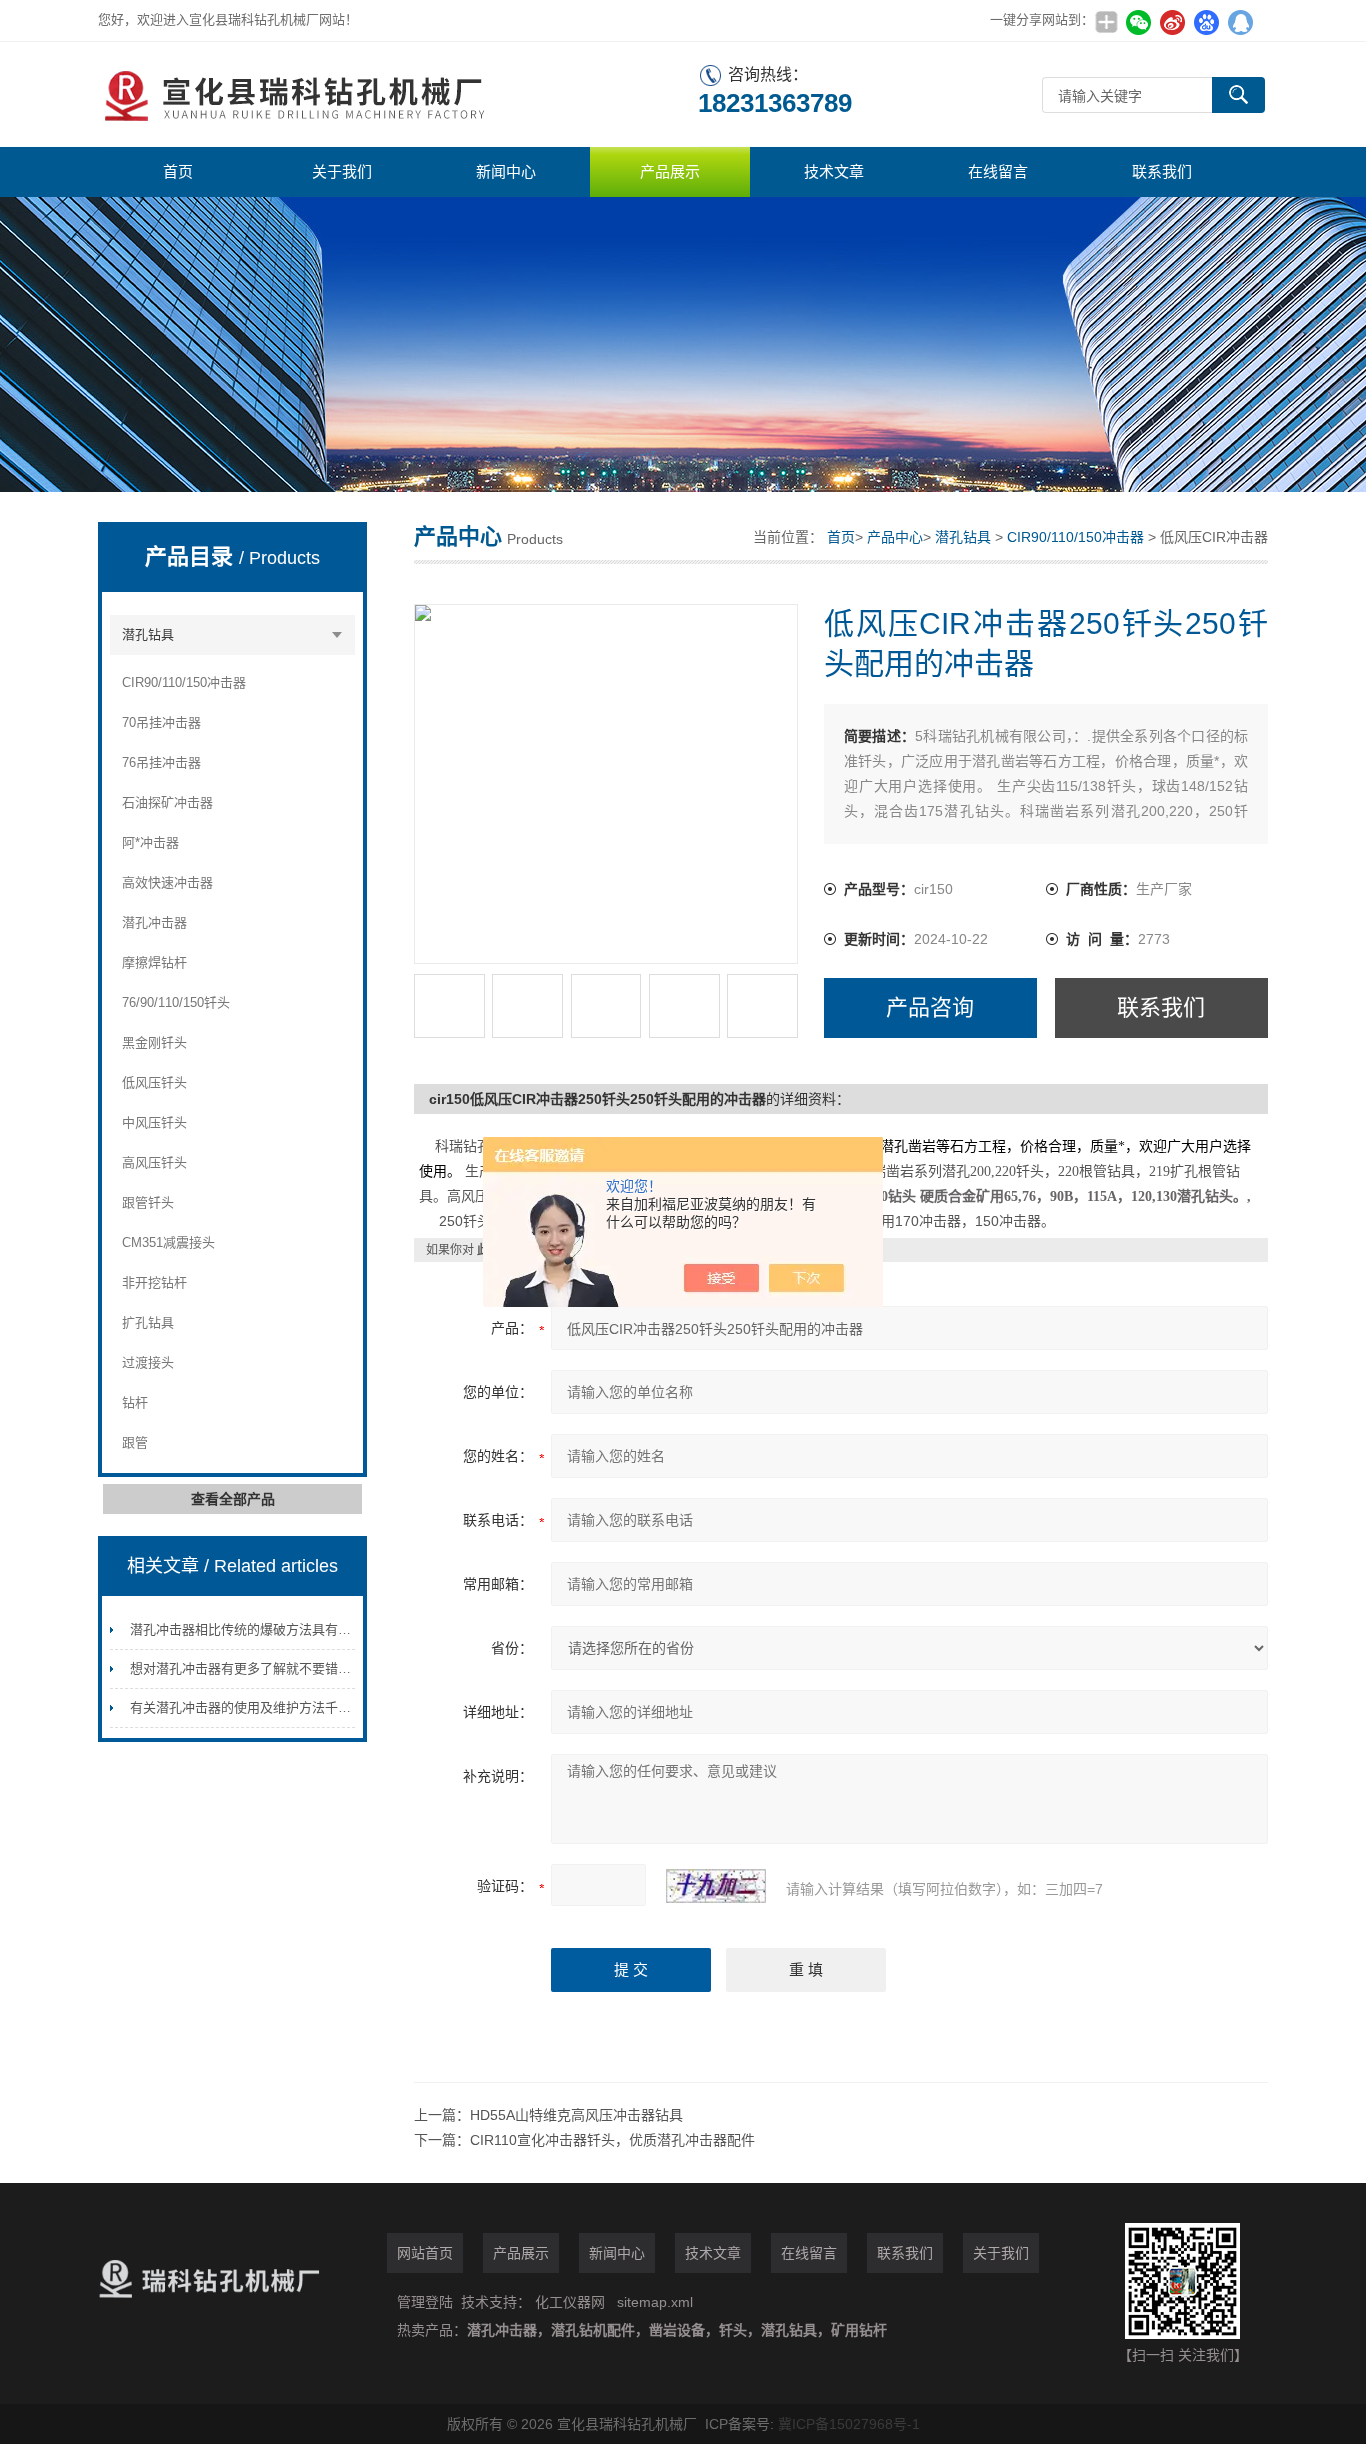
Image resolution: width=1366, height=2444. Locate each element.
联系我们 (1162, 171)
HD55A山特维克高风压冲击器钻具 (576, 2115)
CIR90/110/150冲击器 (184, 682)
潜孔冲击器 (154, 922)
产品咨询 (930, 1007)
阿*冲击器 (150, 842)
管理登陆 (425, 2302)
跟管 (135, 1442)
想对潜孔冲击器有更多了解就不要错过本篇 (253, 1668)
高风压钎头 (154, 1162)
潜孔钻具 (148, 634)
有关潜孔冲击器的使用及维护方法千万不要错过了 (273, 1707)
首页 (178, 171)
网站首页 (425, 2253)
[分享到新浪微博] (1172, 22)
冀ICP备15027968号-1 (849, 2424)
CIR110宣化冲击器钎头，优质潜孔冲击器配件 (612, 2140)
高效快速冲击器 (167, 882)
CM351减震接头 (168, 1242)
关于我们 (342, 171)
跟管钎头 (148, 1202)
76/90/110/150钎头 (176, 1002)
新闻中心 (506, 171)
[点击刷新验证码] (716, 1886)
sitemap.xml (655, 2302)
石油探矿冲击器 (167, 802)
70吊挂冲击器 (161, 722)
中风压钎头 (154, 1122)
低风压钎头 (154, 1082)
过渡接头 (148, 1362)
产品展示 (670, 171)
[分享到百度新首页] (1206, 22)
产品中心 (895, 537)
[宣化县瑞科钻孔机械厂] (398, 94)
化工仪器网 (570, 2302)
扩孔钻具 (148, 1322)
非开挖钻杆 (154, 1282)
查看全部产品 (233, 1499)
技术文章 (834, 171)
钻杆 (135, 1402)
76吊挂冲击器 (161, 762)
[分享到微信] (1138, 22)
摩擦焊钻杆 (154, 962)
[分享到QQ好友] (1240, 22)
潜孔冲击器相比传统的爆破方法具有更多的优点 (266, 1629)
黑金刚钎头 (154, 1042)
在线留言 (998, 171)
